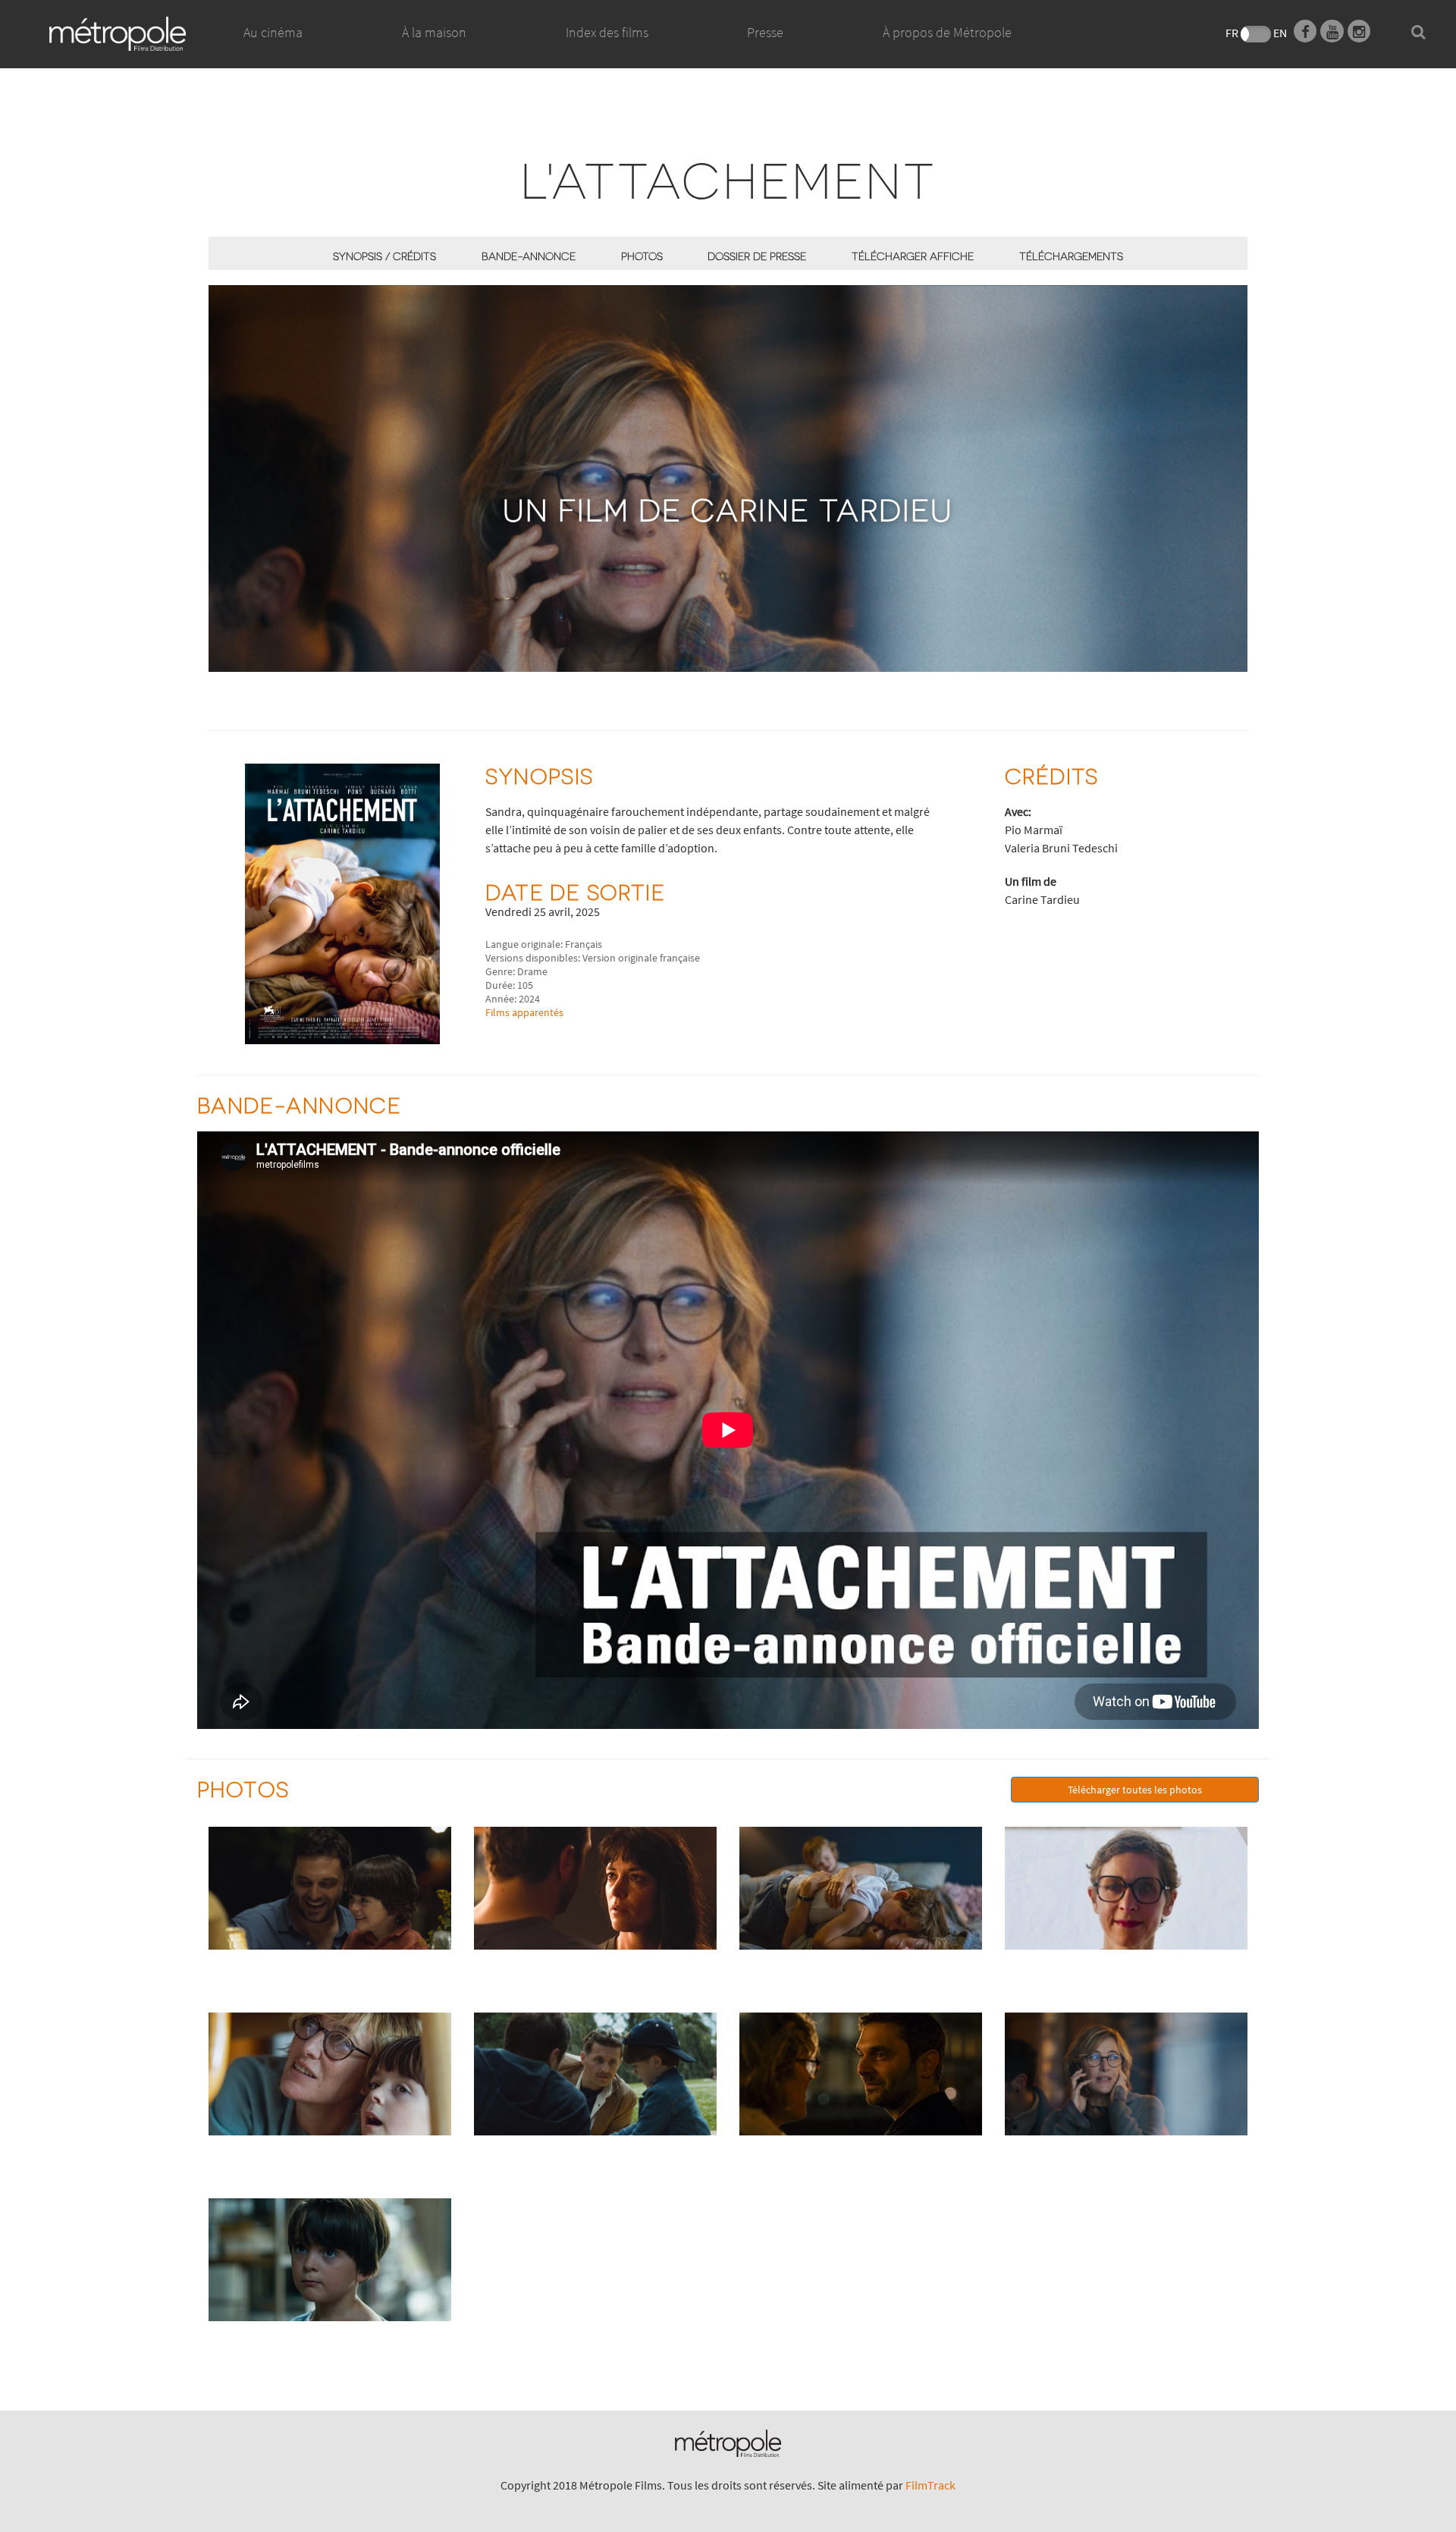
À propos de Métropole (947, 32)
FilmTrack (930, 2485)
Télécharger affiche (913, 256)
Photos (642, 256)
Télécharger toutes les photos (1135, 1790)
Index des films (607, 32)
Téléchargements (1071, 256)
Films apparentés (524, 1012)
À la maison (434, 32)
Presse (765, 32)
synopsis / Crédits (384, 256)
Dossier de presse (757, 256)
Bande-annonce (529, 256)
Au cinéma (273, 32)
